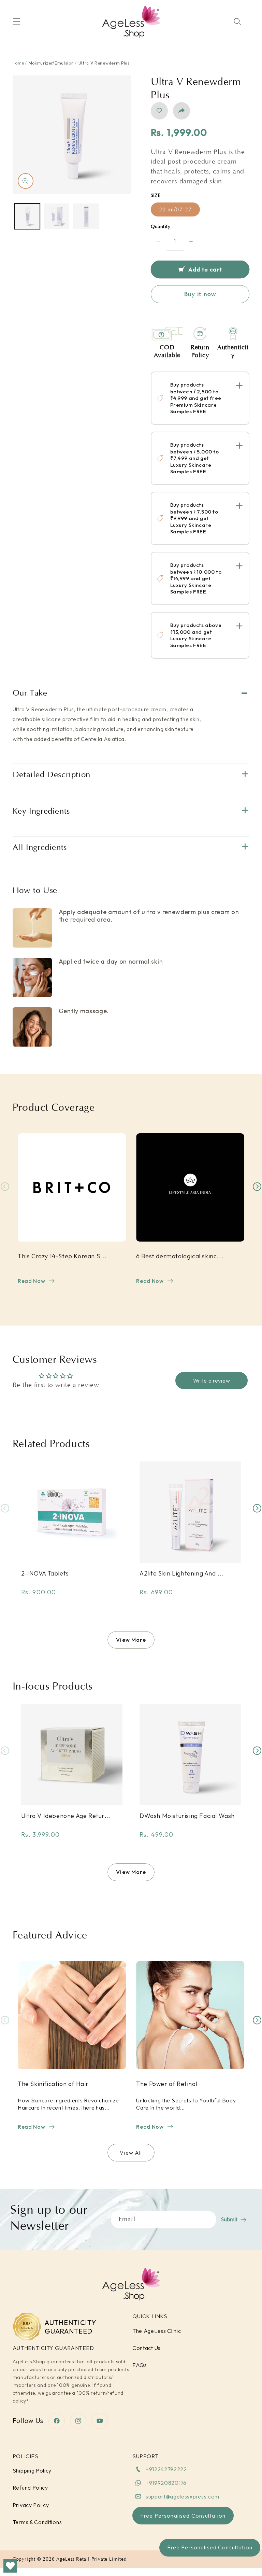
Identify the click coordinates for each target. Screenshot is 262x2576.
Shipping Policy (32, 2470)
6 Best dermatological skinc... (180, 1256)
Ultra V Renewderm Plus (104, 63)
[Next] (257, 1186)
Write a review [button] (212, 1381)
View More (131, 1640)
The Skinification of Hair (53, 2084)
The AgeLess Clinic (157, 2331)
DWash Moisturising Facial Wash (187, 1816)
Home (18, 63)
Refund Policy (30, 2488)
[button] (17, 22)
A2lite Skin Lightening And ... (182, 1573)
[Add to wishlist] (159, 111)
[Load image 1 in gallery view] (27, 216)
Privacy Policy (31, 2505)
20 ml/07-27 (176, 210)
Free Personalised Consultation (210, 2547)
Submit (229, 2220)
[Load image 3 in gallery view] (86, 216)
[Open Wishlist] (10, 2566)
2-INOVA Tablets (45, 1573)
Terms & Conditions (37, 2522)
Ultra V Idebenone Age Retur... (66, 1816)
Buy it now (200, 294)
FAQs (140, 2365)
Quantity (161, 227)
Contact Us (147, 2348)
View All (131, 2153)
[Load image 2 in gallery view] (57, 216)
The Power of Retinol (167, 2084)
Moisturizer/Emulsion (51, 63)
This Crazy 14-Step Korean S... (62, 1256)
